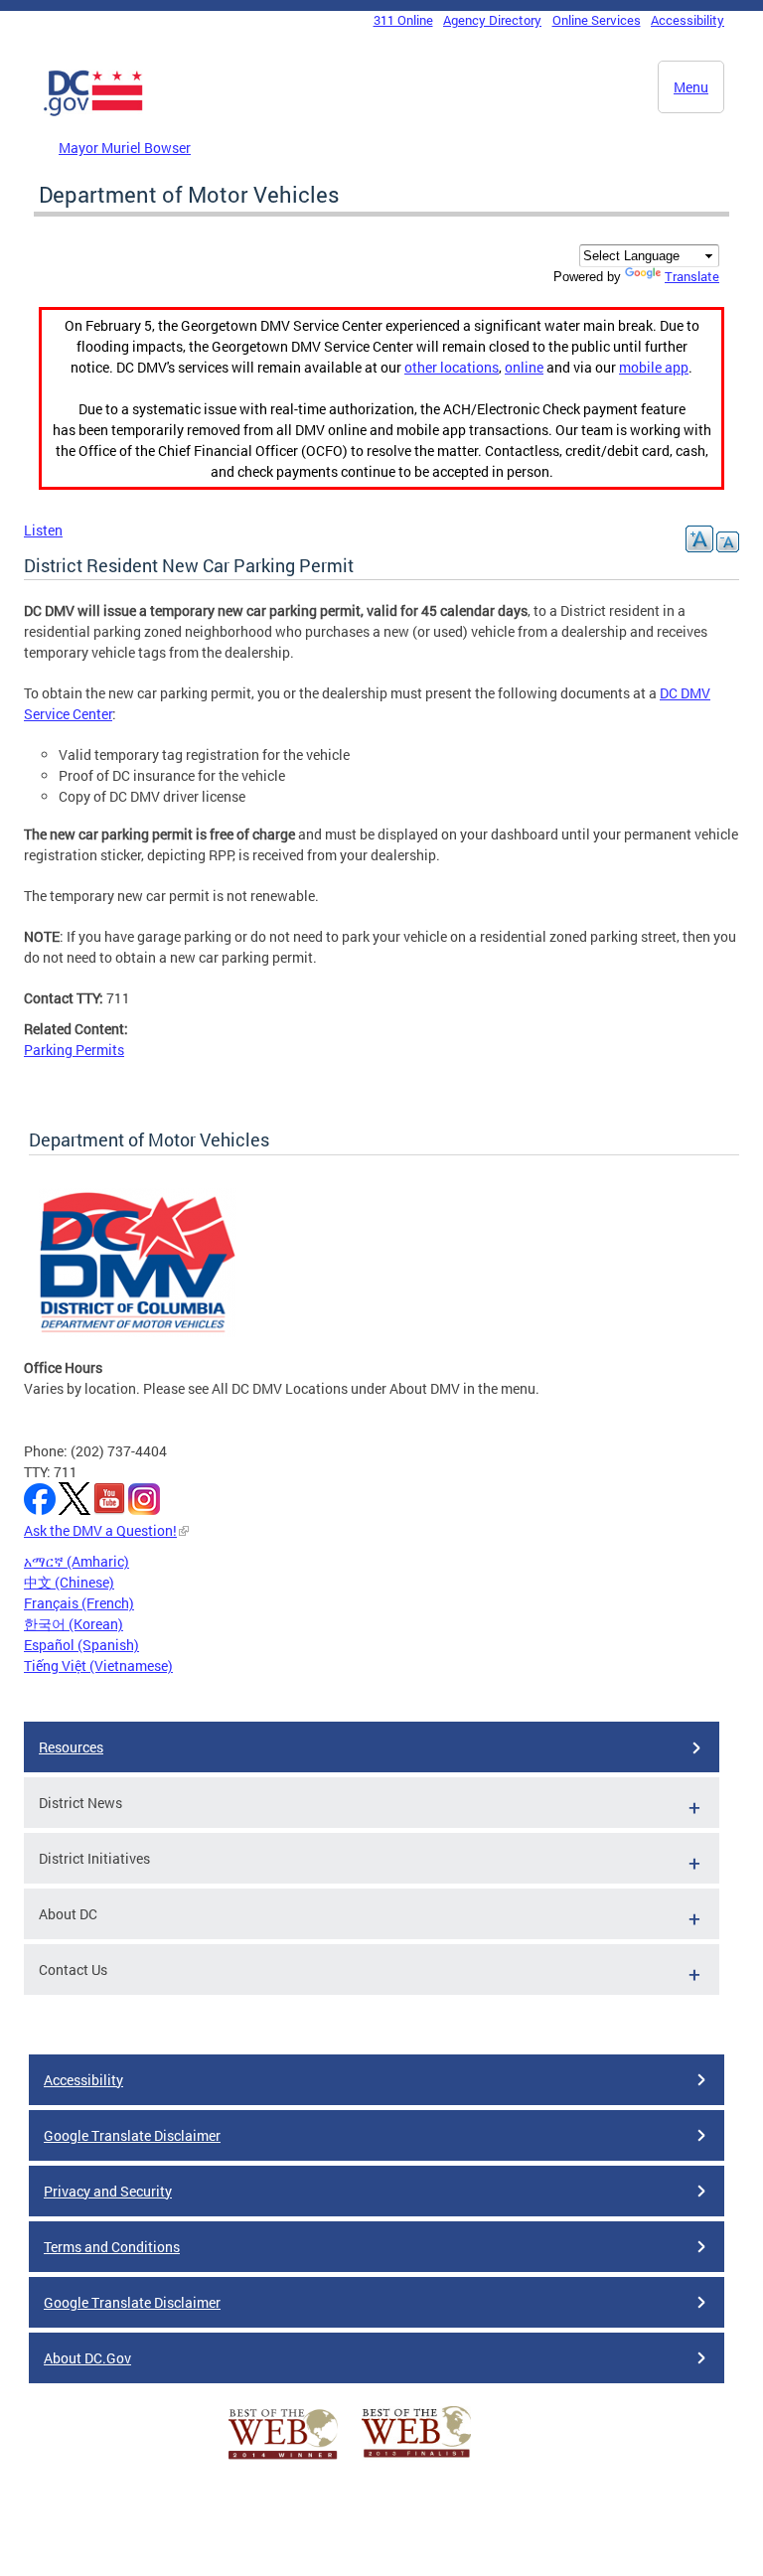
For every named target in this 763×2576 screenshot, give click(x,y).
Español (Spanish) (81, 1645)
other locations (452, 367)
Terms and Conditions (112, 2247)
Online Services (597, 20)
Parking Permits (74, 1050)
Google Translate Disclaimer (132, 2135)
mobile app (654, 367)
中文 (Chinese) (69, 1582)
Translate (692, 276)
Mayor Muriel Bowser (125, 148)
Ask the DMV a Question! (100, 1530)
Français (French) (79, 1603)
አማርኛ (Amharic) (76, 1561)
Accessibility (687, 20)
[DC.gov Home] (93, 112)
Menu (691, 87)
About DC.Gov (87, 2358)
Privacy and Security (108, 2191)
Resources (71, 1747)
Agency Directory (492, 20)
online (524, 367)
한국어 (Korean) (74, 1624)
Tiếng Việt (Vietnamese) (98, 1666)
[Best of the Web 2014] (283, 2459)
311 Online (403, 20)
